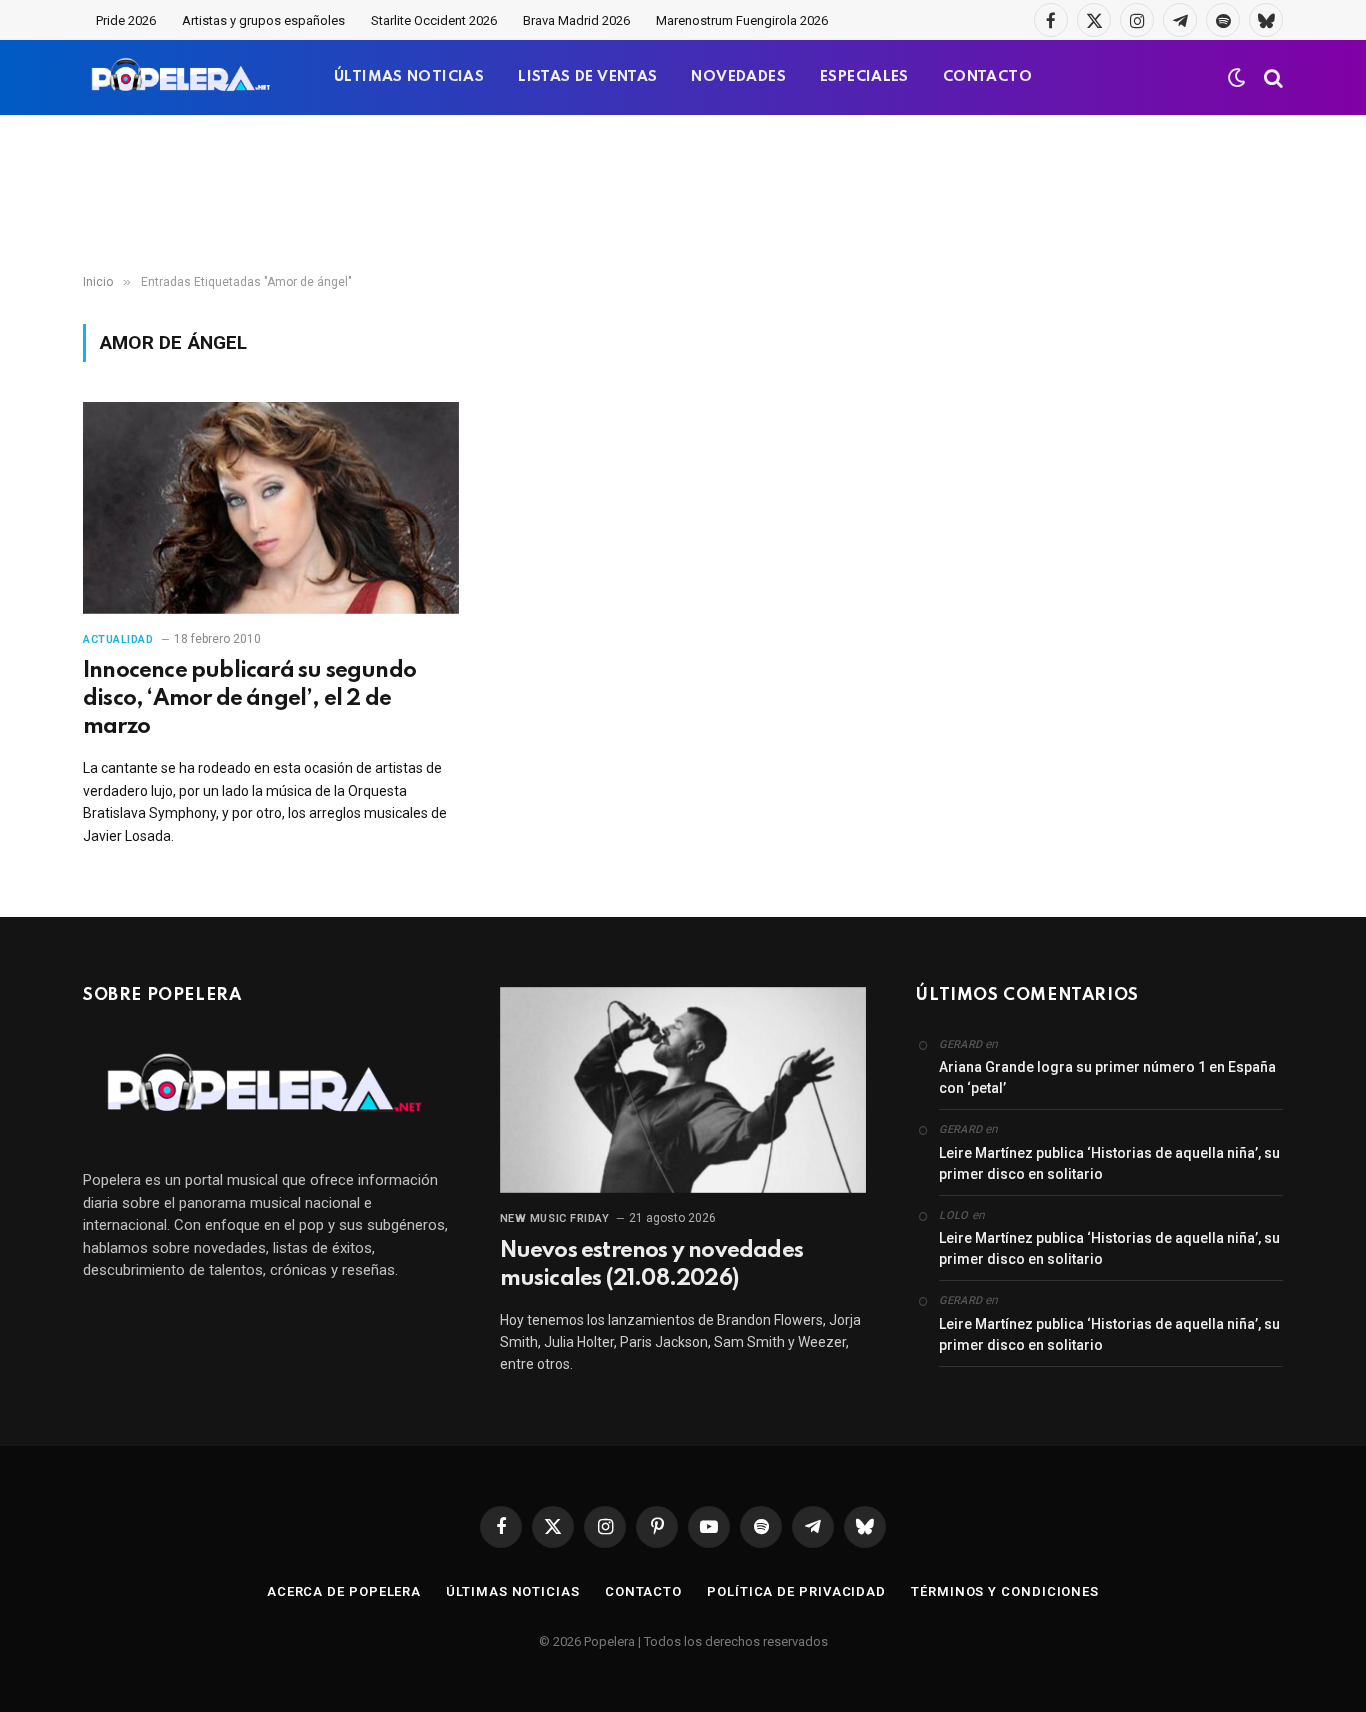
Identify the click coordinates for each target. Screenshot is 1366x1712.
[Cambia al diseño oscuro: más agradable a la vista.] (1237, 78)
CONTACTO (987, 77)
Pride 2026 (126, 20)
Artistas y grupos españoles (263, 20)
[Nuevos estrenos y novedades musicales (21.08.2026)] (683, 1090)
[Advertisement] (683, 195)
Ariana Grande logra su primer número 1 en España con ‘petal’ (1107, 1077)
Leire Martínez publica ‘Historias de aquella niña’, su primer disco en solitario (1109, 1163)
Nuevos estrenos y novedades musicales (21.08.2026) (651, 1265)
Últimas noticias (513, 1591)
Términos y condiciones (1005, 1591)
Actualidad (118, 639)
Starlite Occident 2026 (434, 20)
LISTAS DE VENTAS (587, 77)
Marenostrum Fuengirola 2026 (742, 20)
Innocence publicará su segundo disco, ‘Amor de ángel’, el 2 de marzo (249, 699)
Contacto (643, 1591)
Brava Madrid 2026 (576, 20)
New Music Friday (555, 1218)
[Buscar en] (1271, 77)
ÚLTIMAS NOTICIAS (409, 77)
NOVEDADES (738, 77)
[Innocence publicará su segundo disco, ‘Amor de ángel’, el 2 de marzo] (271, 508)
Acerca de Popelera (344, 1591)
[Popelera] (182, 77)
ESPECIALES (864, 77)
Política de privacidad (796, 1591)
